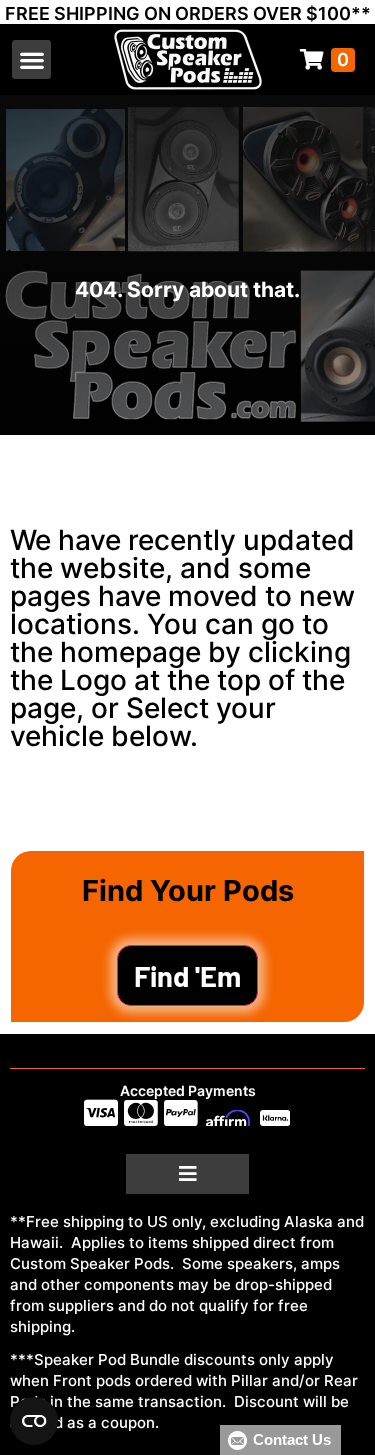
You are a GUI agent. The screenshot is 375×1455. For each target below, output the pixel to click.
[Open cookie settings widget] (34, 1421)
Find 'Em (187, 975)
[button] (31, 59)
